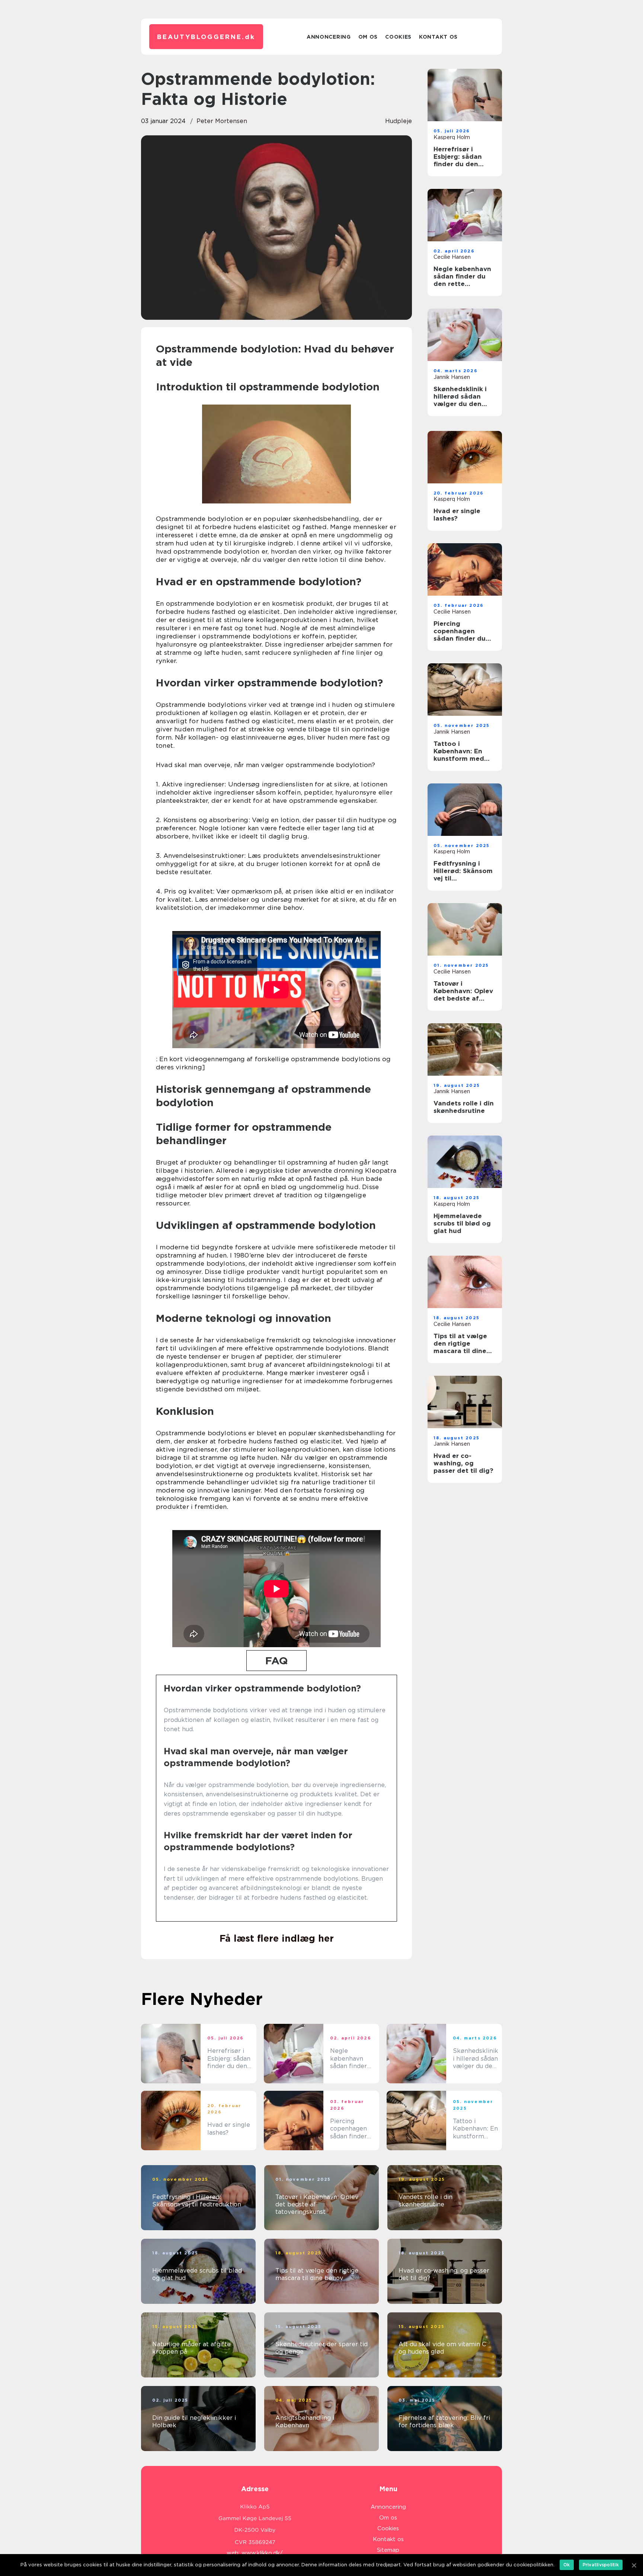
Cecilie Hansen (452, 257)
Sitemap (388, 2550)
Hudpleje (399, 121)
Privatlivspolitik (601, 2565)
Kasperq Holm (452, 137)
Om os (368, 37)
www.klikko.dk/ (262, 2553)
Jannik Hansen (452, 377)
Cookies (398, 37)
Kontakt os (438, 37)
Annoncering (329, 37)
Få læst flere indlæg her (277, 1938)
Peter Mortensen (222, 121)
